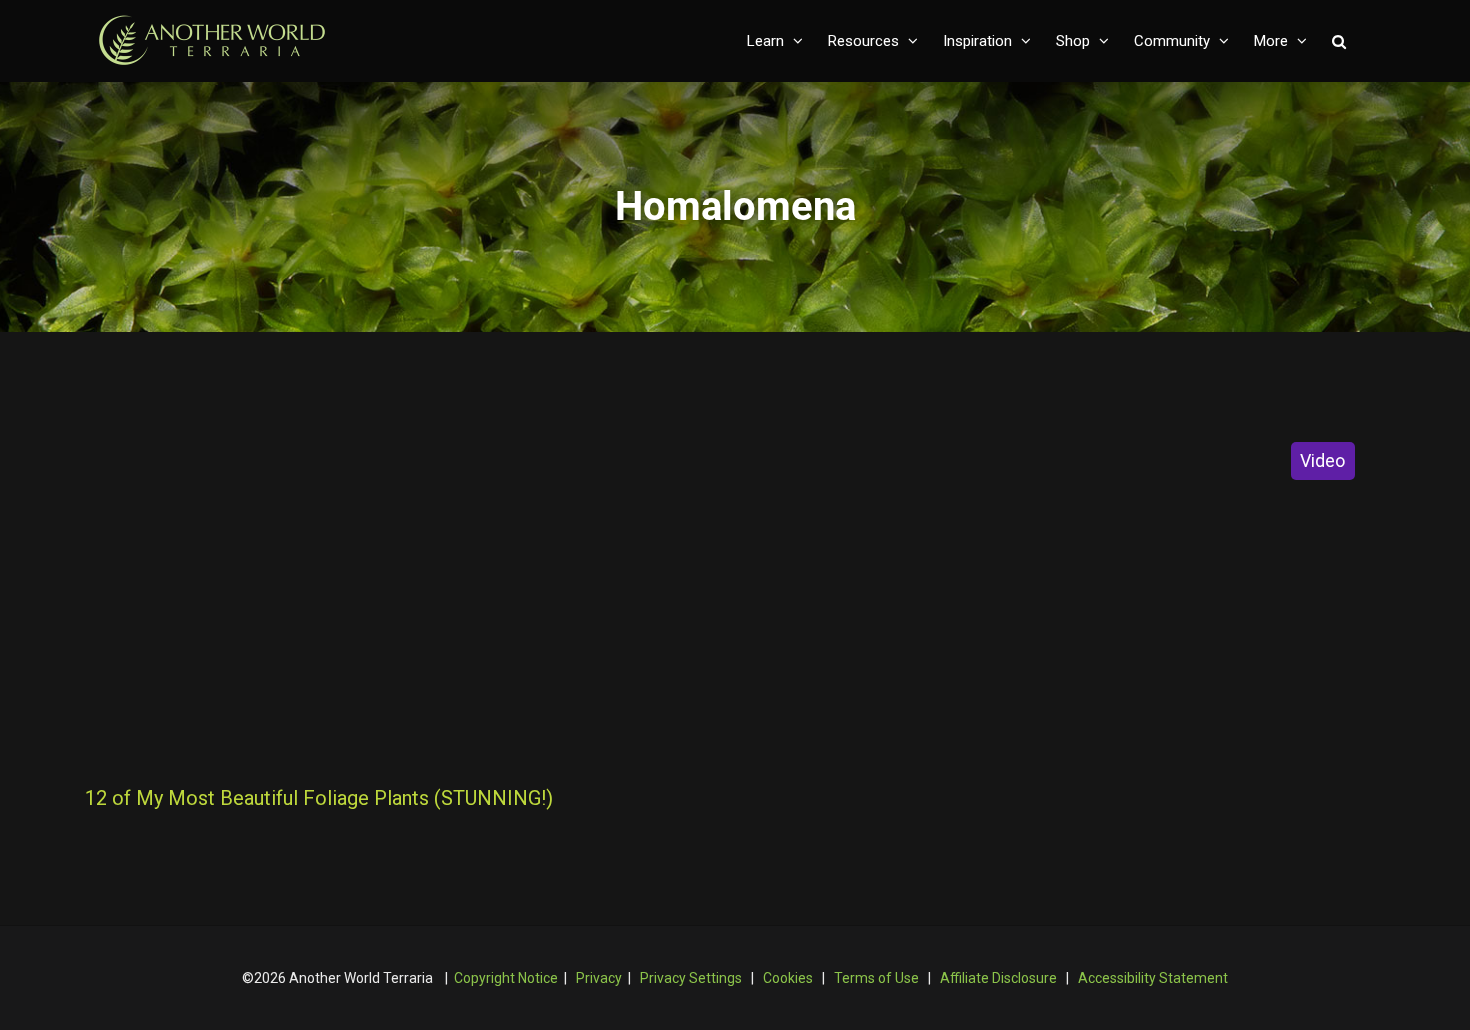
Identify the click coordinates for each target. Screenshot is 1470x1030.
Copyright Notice (506, 978)
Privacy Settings (691, 978)
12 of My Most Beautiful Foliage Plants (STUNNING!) (319, 798)
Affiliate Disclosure (998, 978)
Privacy (599, 978)
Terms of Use (876, 978)
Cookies (788, 978)
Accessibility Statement (1153, 978)
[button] (1339, 41)
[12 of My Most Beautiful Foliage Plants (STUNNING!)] (401, 590)
